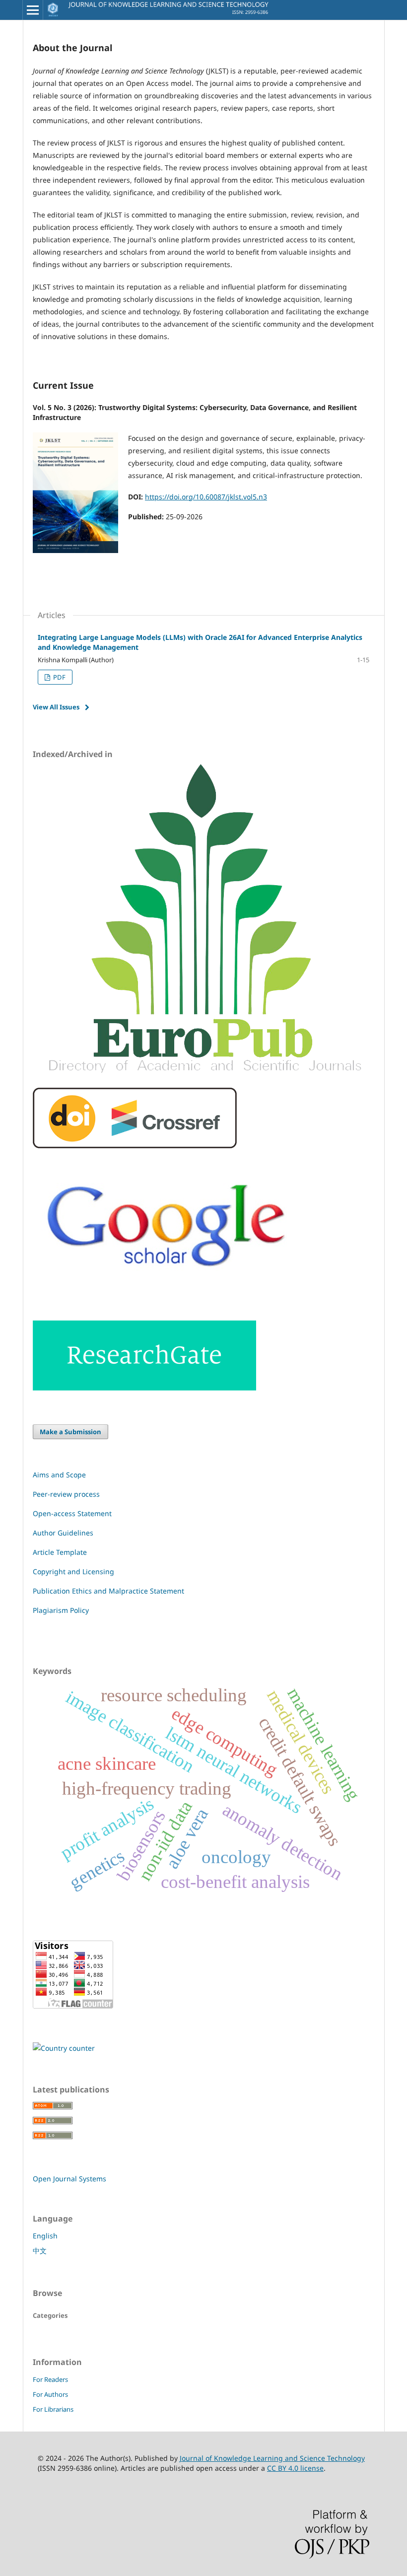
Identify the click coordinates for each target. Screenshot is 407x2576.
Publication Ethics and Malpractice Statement (108, 1591)
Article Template (60, 1552)
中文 (40, 2251)
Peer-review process (66, 1494)
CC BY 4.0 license (295, 2468)
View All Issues (56, 707)
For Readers (50, 2379)
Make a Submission (70, 1432)
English (45, 2236)
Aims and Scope (59, 1475)
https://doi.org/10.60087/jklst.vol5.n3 (206, 497)
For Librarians (53, 2409)
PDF (59, 677)
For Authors (50, 2394)
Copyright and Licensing (73, 1571)
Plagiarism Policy (61, 1610)
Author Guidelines (63, 1533)
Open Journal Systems (69, 2179)
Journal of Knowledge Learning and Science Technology (272, 2458)
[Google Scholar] (168, 1288)
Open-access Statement (72, 1513)
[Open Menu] (33, 10)
